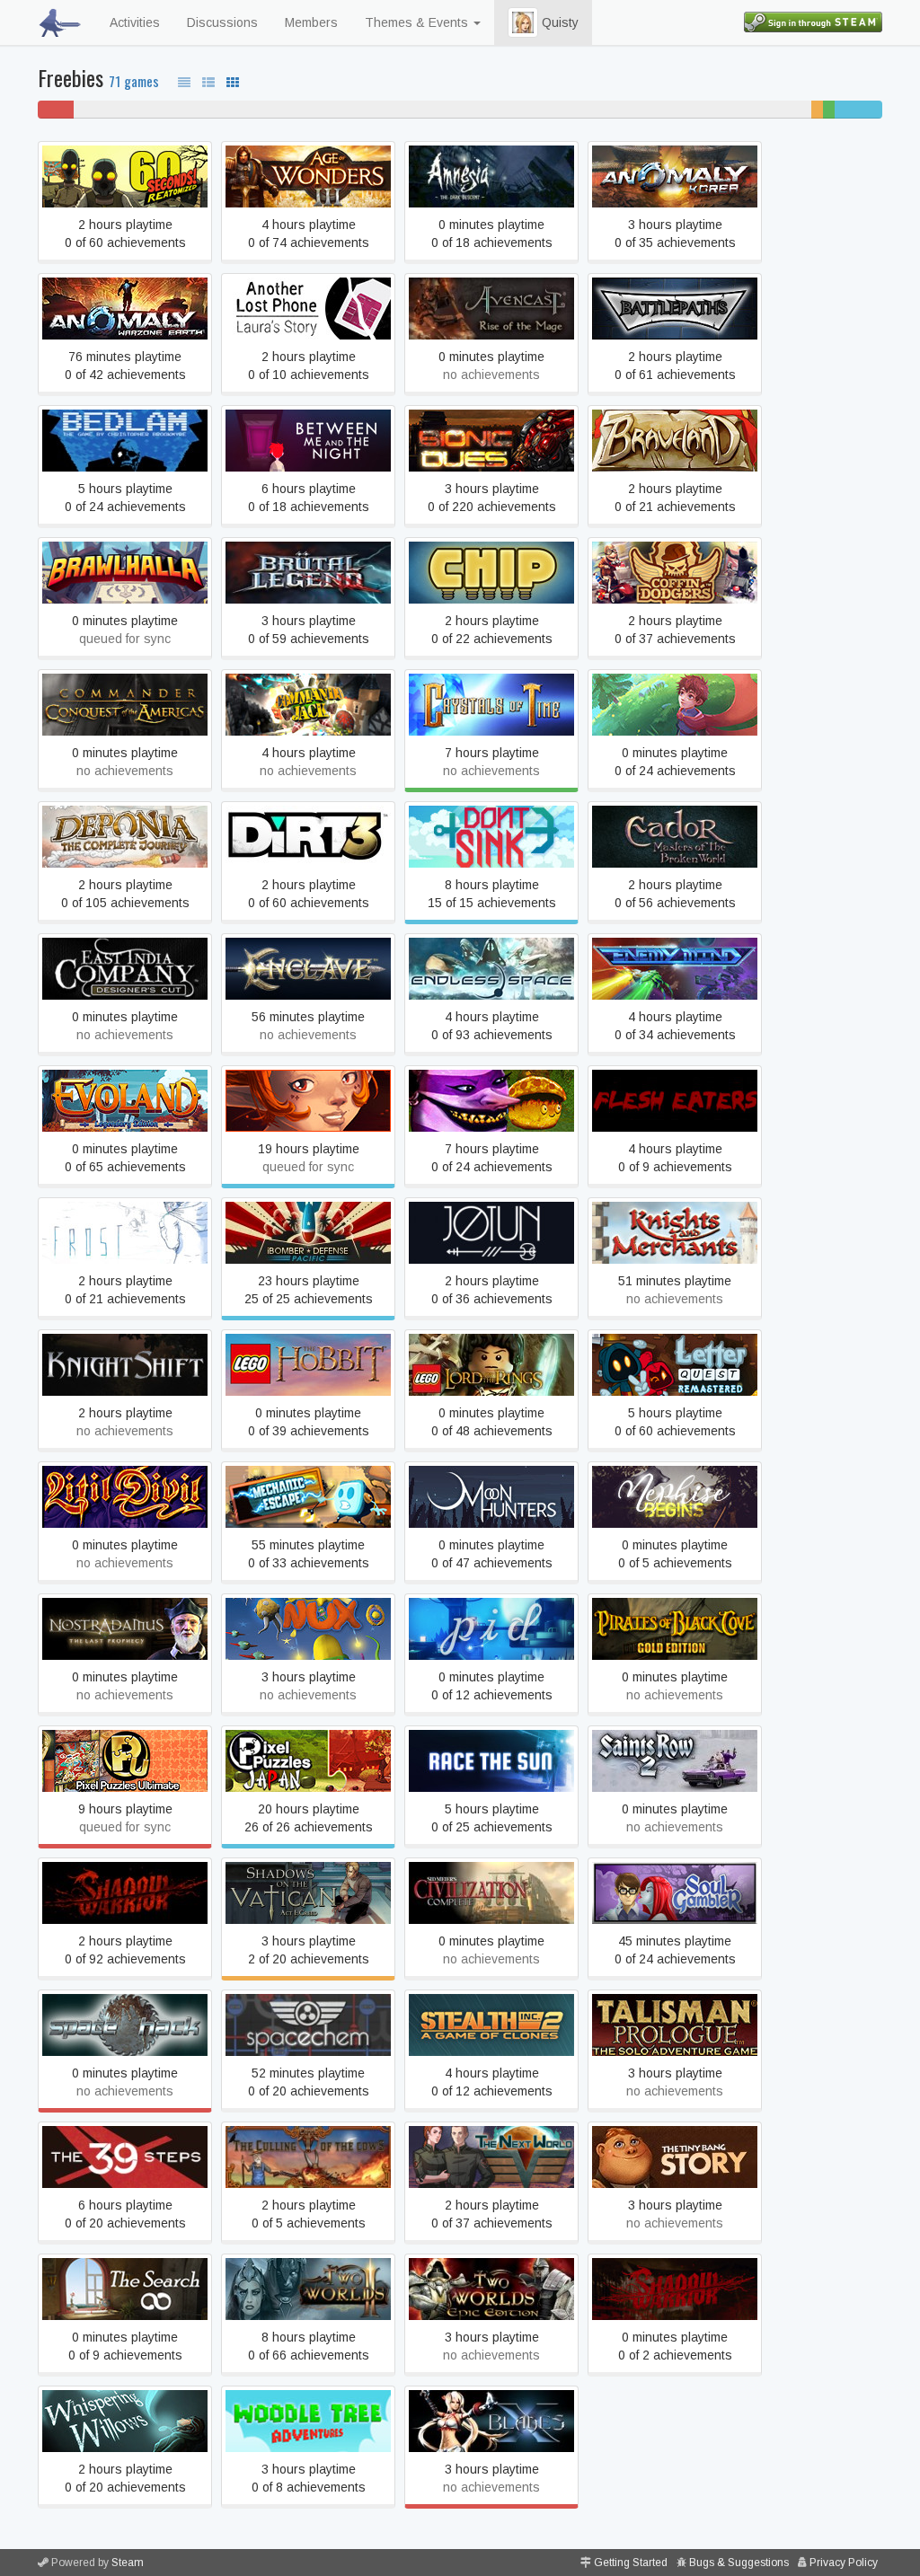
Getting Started (631, 2563)
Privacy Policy (844, 2563)
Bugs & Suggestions (739, 2563)
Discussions (222, 22)
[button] (523, 22)
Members (311, 22)
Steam (128, 2563)
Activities (135, 22)
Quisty (558, 22)
